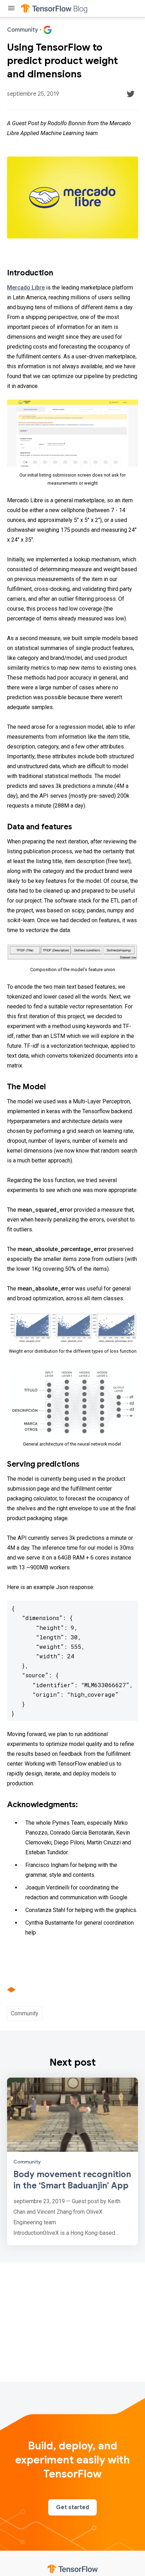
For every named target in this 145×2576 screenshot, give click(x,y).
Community (25, 2013)
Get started (72, 2507)
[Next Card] (72, 2161)
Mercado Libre (26, 288)
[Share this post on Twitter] (131, 94)
